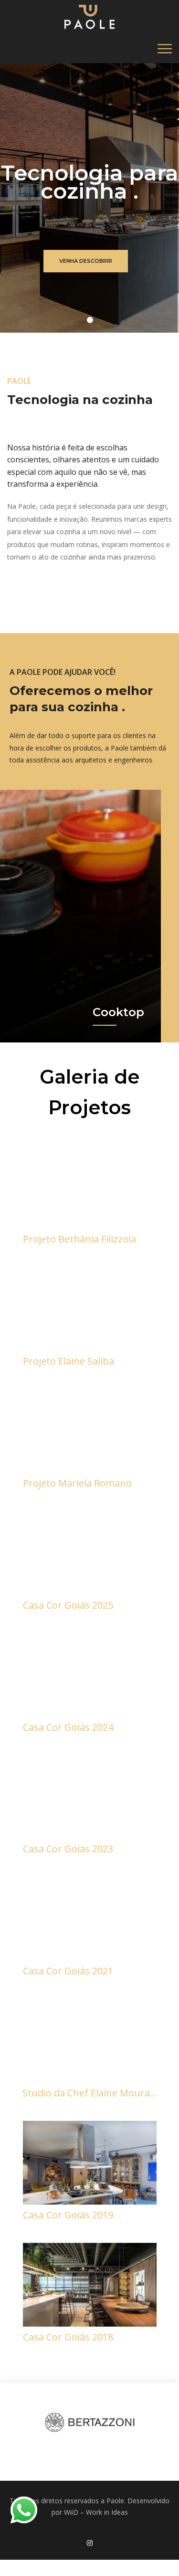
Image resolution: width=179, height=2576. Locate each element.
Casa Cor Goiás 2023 (68, 1849)
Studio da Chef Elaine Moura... (90, 2093)
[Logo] (89, 17)
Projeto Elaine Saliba (68, 1361)
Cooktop (118, 1012)
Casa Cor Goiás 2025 (68, 1605)
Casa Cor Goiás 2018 (68, 2337)
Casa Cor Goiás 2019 (68, 2215)
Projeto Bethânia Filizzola (79, 1239)
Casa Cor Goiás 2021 (68, 1971)
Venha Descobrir (86, 261)
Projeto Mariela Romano (77, 1483)
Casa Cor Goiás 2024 (68, 1727)
